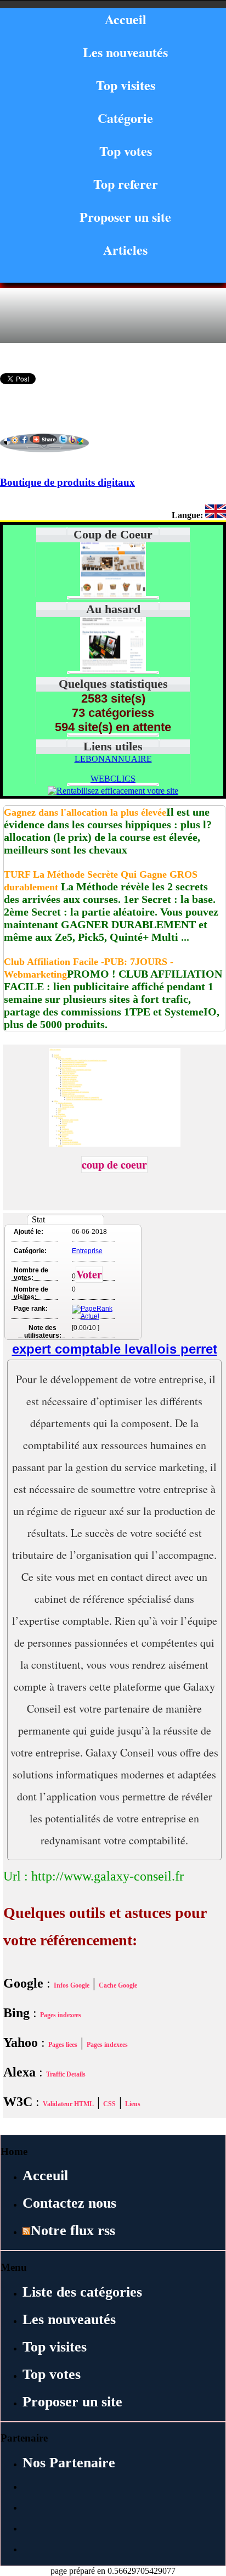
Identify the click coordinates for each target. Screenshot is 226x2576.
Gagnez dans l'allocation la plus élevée (85, 812)
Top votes (126, 151)
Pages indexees (61, 2015)
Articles (125, 249)
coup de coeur (114, 1164)
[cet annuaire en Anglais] (216, 515)
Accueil (126, 19)
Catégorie (125, 118)
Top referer (126, 184)
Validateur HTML (68, 2104)
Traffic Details (66, 2074)
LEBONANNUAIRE (113, 759)
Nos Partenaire (69, 2463)
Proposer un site (125, 217)
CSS (109, 2104)
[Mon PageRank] (92, 1316)
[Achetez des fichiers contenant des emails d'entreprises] (113, 669)
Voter (89, 1274)
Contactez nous (69, 2203)
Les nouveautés (125, 52)
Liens (133, 2104)
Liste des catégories (82, 2292)
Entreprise (87, 1251)
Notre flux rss (73, 2230)
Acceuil (45, 2176)
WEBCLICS (113, 779)
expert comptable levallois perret (115, 1349)
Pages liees (63, 2045)
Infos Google (72, 1985)
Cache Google (118, 1985)
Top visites (126, 85)
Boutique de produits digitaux (67, 482)
